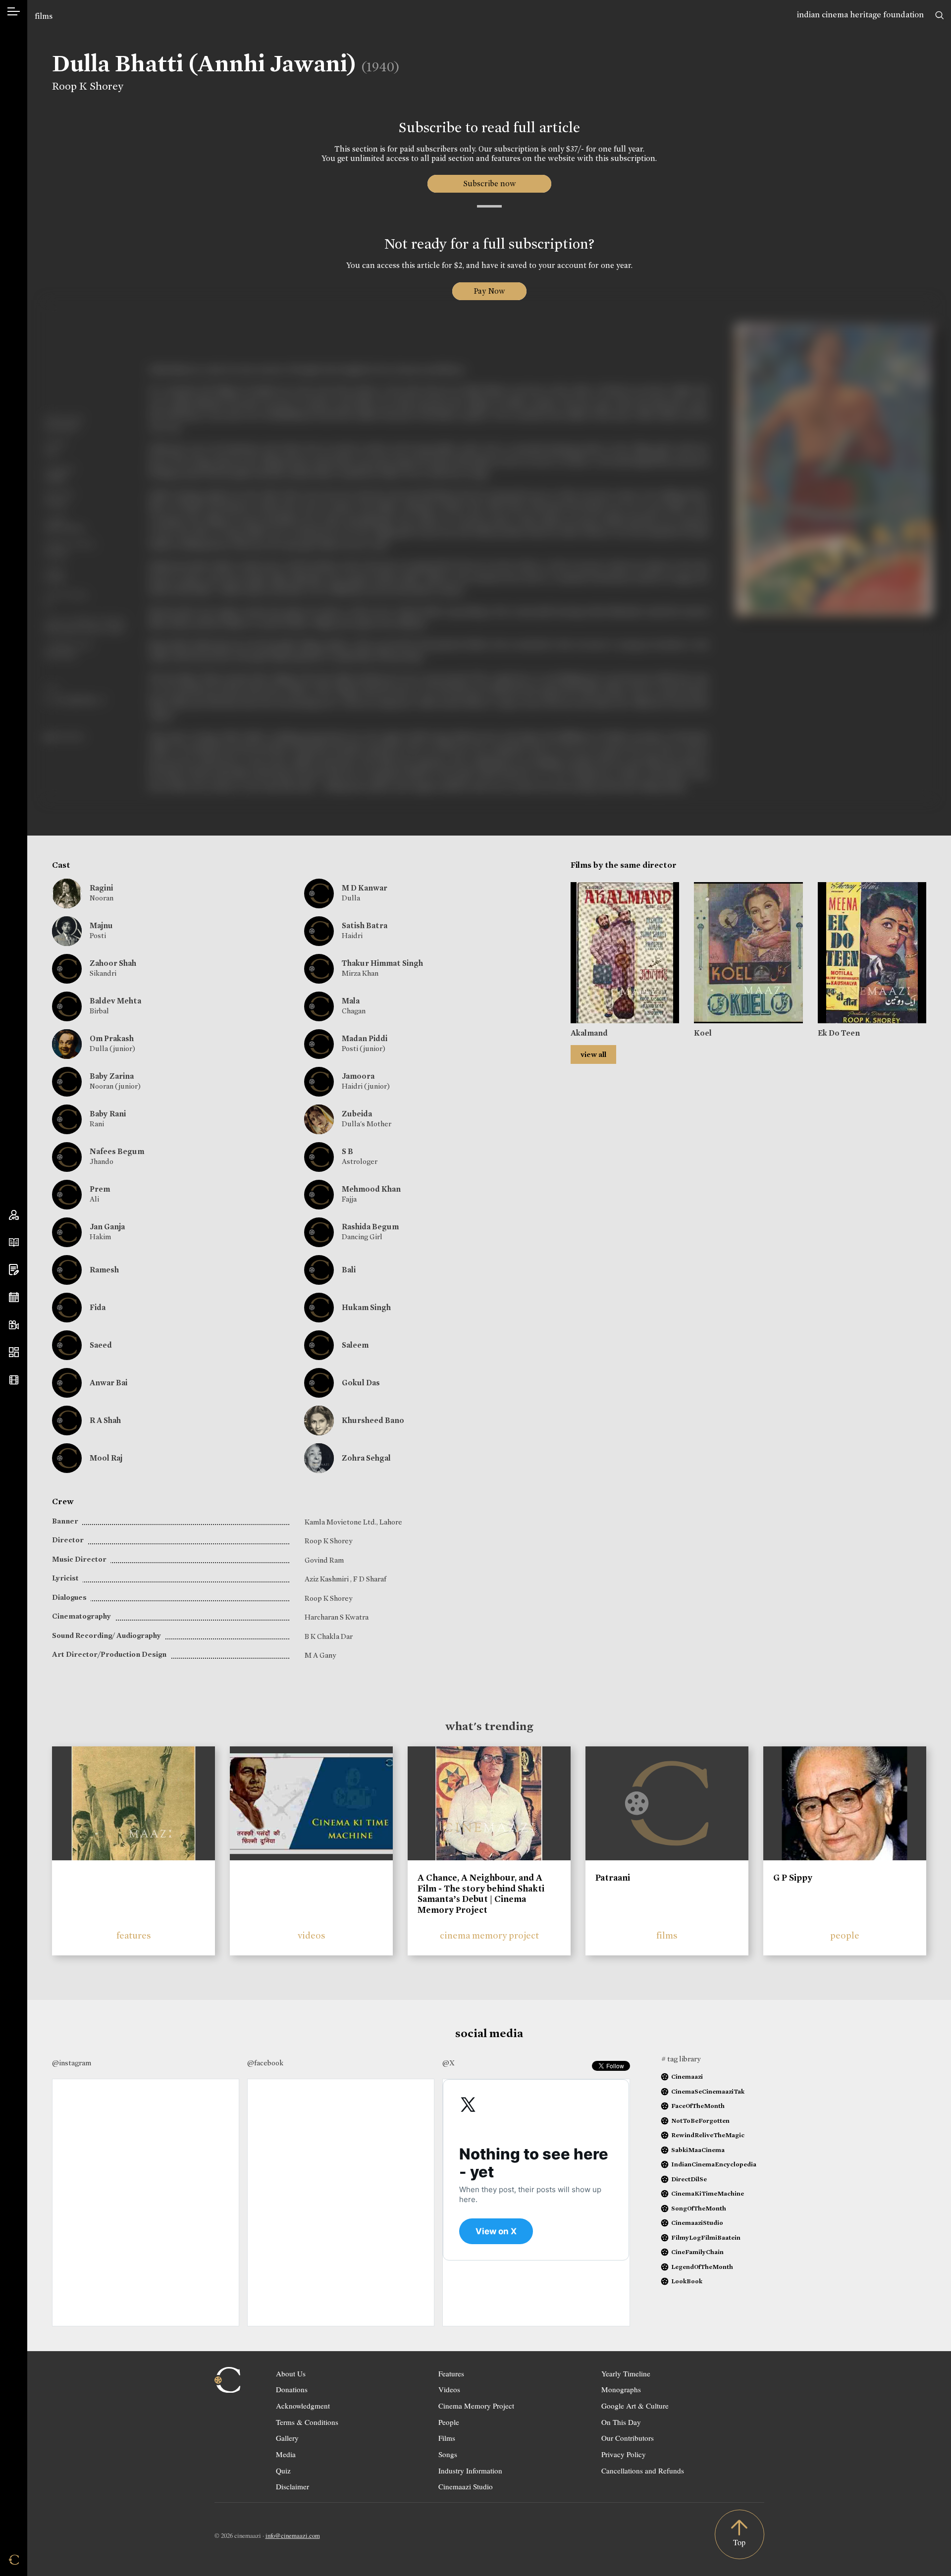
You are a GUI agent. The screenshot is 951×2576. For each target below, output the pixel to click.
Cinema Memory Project (476, 2406)
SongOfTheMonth (699, 2208)
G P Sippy (793, 1878)
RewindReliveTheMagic (708, 2135)
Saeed (101, 1345)
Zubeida (357, 1114)
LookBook (687, 2281)
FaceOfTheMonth (698, 2106)
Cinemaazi (687, 2077)
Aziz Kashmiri (327, 1579)
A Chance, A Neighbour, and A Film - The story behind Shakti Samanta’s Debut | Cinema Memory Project (481, 1894)
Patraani (613, 1878)
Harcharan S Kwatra (337, 1617)
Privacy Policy (624, 2454)
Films (447, 2438)
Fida (98, 1307)
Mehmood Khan (371, 1189)
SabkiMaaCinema (698, 2150)
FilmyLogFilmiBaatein (706, 2237)
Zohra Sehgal (366, 1458)
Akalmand (589, 1033)
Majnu (101, 925)
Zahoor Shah (113, 963)
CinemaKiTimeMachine (708, 2193)
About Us (291, 2373)
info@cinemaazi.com (293, 2535)
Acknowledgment (303, 2406)
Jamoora (358, 1076)
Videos (449, 2389)
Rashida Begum (370, 1227)
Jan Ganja (107, 1227)
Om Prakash (112, 1038)
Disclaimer (292, 2486)
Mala (351, 1001)
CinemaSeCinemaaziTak (708, 2091)
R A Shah (105, 1420)
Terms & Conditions (307, 2422)
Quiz (283, 2471)
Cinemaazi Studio (466, 2486)
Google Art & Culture (635, 2406)
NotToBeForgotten (700, 2121)
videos (312, 1935)
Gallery (287, 2438)
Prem (100, 1189)
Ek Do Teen (839, 1033)
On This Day (621, 2422)
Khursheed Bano (373, 1420)
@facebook (265, 2063)
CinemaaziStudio (697, 2223)
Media (286, 2454)
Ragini (101, 888)
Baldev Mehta (115, 1001)
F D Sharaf (370, 1579)
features (134, 1935)
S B (347, 1151)
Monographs (621, 2389)
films (44, 16)
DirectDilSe (689, 2179)
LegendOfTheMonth (702, 2267)
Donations (292, 2389)
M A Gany (320, 1655)
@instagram (72, 2063)
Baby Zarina (112, 1076)
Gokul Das (361, 1383)
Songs (448, 2454)
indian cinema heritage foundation (860, 15)
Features (451, 2373)
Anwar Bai (108, 1383)
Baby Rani (108, 1114)
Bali (349, 1270)
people (845, 1935)
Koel (703, 1033)
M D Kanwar (365, 888)
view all (593, 1054)
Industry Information (470, 2471)
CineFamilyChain (697, 2252)
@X (449, 2063)
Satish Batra (365, 925)
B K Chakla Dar (329, 1636)
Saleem (355, 1345)
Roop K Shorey (88, 86)
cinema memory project (489, 1935)
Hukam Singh (366, 1307)
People (449, 2422)
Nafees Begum (117, 1151)
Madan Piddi (365, 1038)
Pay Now (489, 291)
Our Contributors (628, 2438)
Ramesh (104, 1270)
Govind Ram (324, 1560)
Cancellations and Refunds (643, 2471)
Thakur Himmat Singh (382, 963)
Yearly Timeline (626, 2373)
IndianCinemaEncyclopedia (714, 2164)
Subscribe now (489, 184)
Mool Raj (106, 1458)
